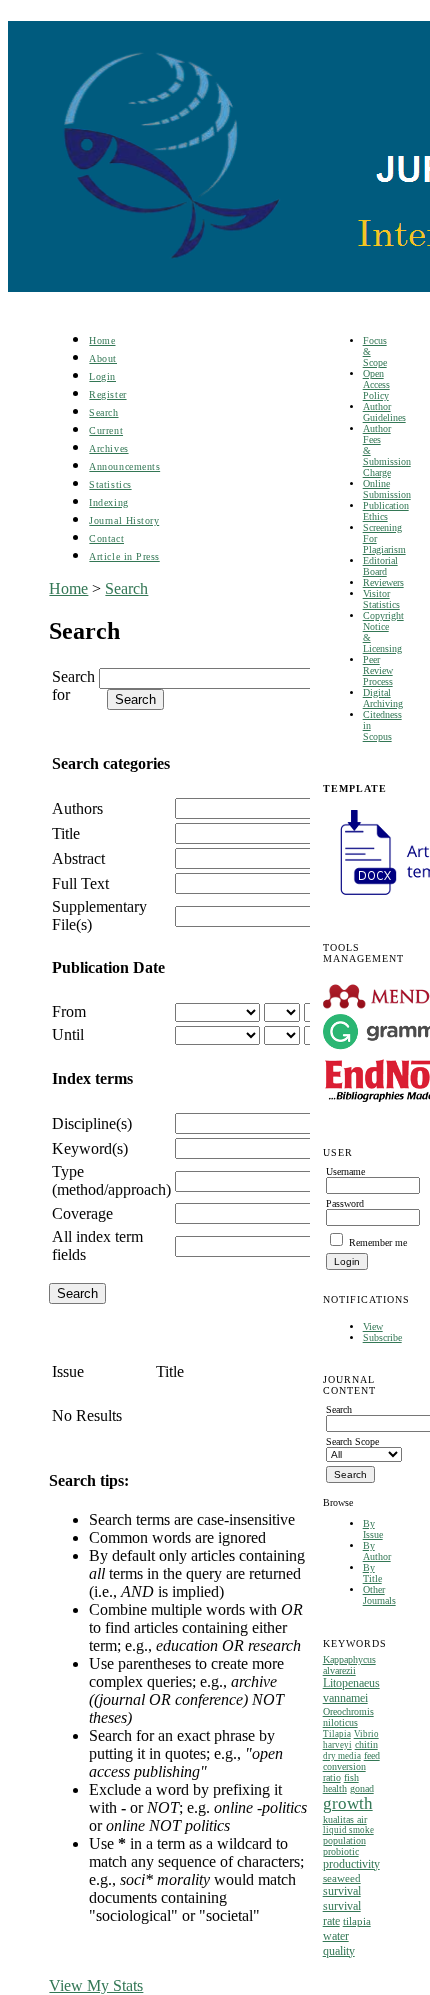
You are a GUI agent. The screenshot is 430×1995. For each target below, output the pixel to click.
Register (107, 394)
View (373, 1326)
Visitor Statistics (381, 599)
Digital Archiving (383, 698)
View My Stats (96, 1985)
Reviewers (383, 582)
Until (68, 1034)
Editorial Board (380, 566)
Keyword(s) (90, 1148)
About (103, 358)
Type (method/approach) (111, 1180)
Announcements (124, 466)
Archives (108, 448)
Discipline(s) (92, 1123)
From (69, 1011)
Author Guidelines (384, 412)
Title (66, 833)
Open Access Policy (376, 384)
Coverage (82, 1213)
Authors (77, 808)
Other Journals (379, 1595)
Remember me (378, 1242)
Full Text (80, 883)
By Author (377, 1551)
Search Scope (352, 1441)
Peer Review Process (378, 670)
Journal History (124, 520)
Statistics (110, 484)
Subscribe (382, 1337)
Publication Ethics (386, 511)
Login (102, 376)
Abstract (78, 858)
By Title (372, 1573)
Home (102, 340)
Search (103, 412)
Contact (106, 538)
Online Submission (387, 489)
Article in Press (124, 556)
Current (106, 430)
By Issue (373, 1529)
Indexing (108, 502)
